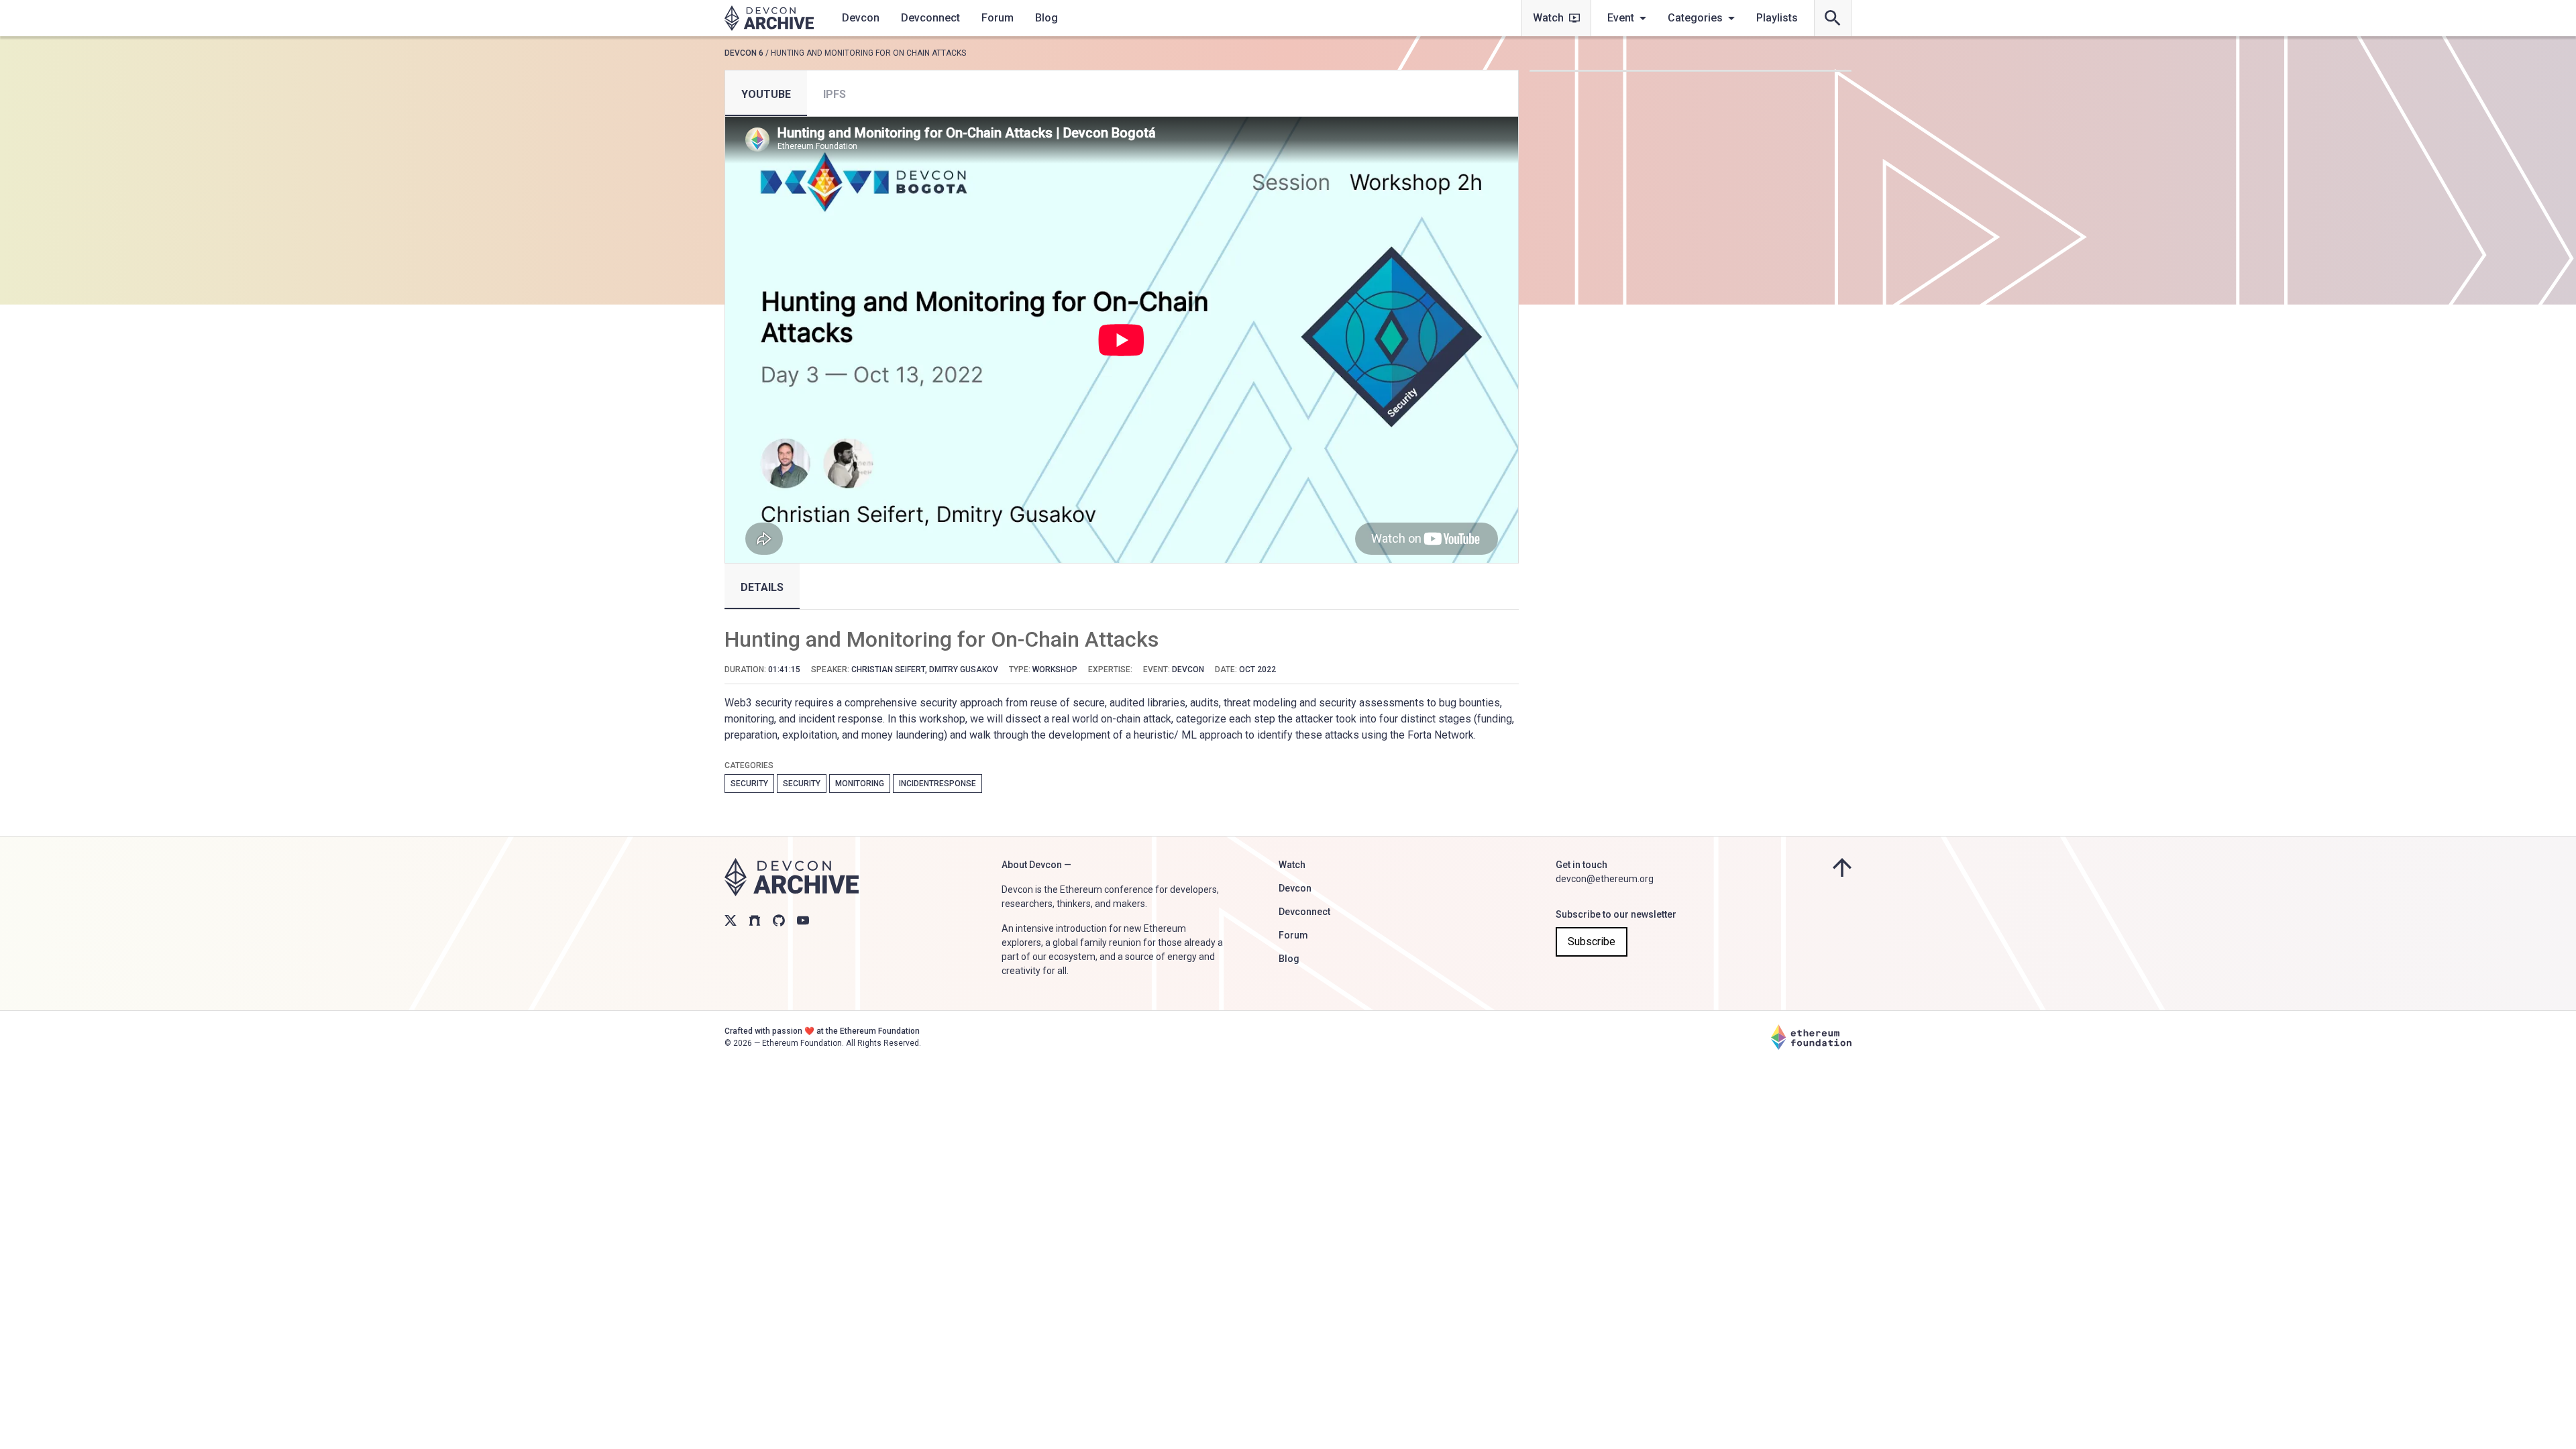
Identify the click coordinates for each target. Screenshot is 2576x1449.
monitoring (860, 784)
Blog (1046, 18)
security (802, 784)
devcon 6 (744, 53)
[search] (1833, 18)
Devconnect (930, 18)
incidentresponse (937, 784)
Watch (1548, 18)
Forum (998, 18)
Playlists (1777, 18)
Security (749, 784)
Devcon (861, 18)
